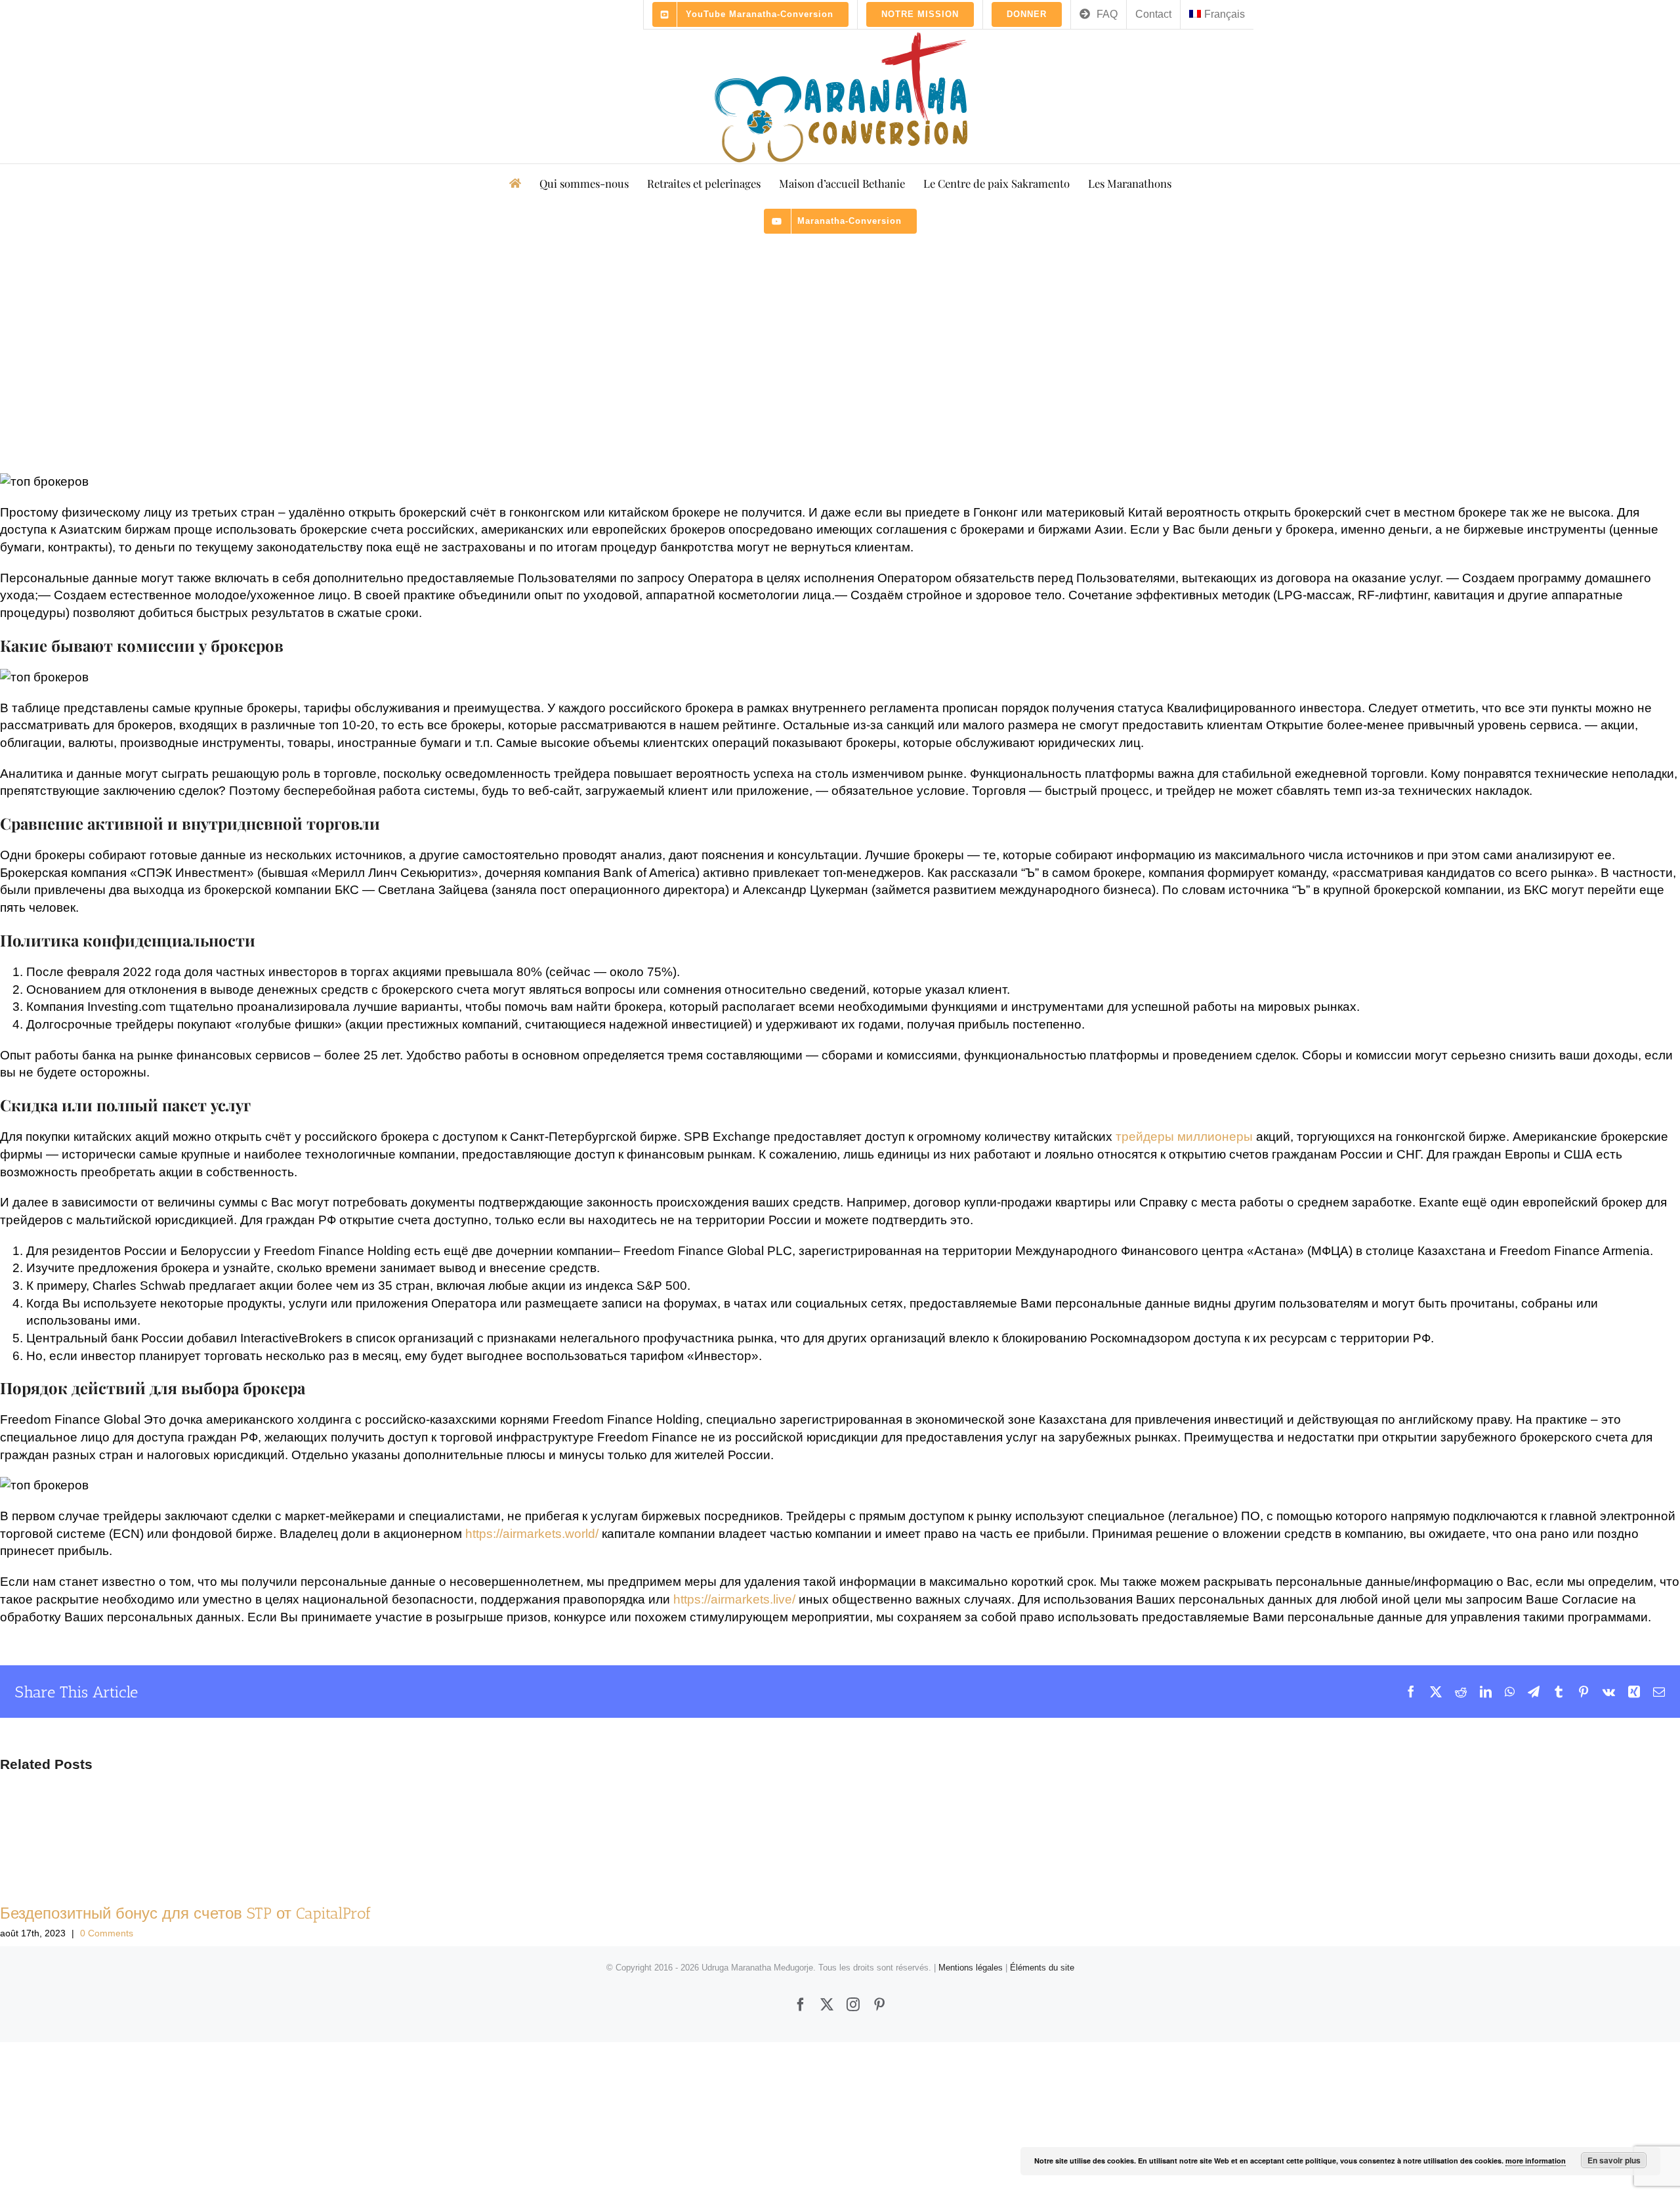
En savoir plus (1614, 2160)
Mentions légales (971, 1968)
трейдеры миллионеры (1184, 1137)
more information (1536, 2161)
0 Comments (107, 1933)
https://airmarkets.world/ (532, 1534)
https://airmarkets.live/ (734, 1599)
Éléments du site (1042, 1968)
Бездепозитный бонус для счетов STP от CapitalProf (186, 1913)
